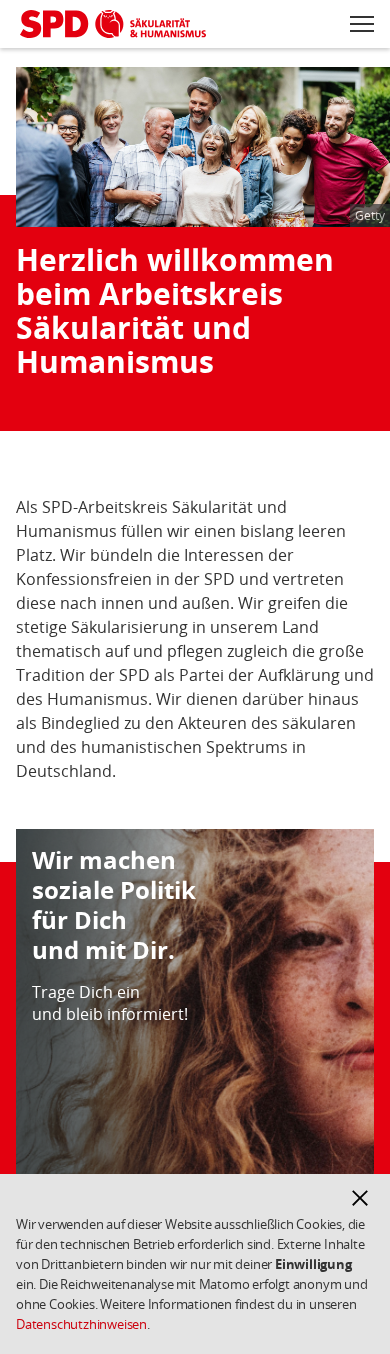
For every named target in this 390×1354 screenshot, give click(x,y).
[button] (360, 1198)
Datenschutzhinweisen (81, 1324)
